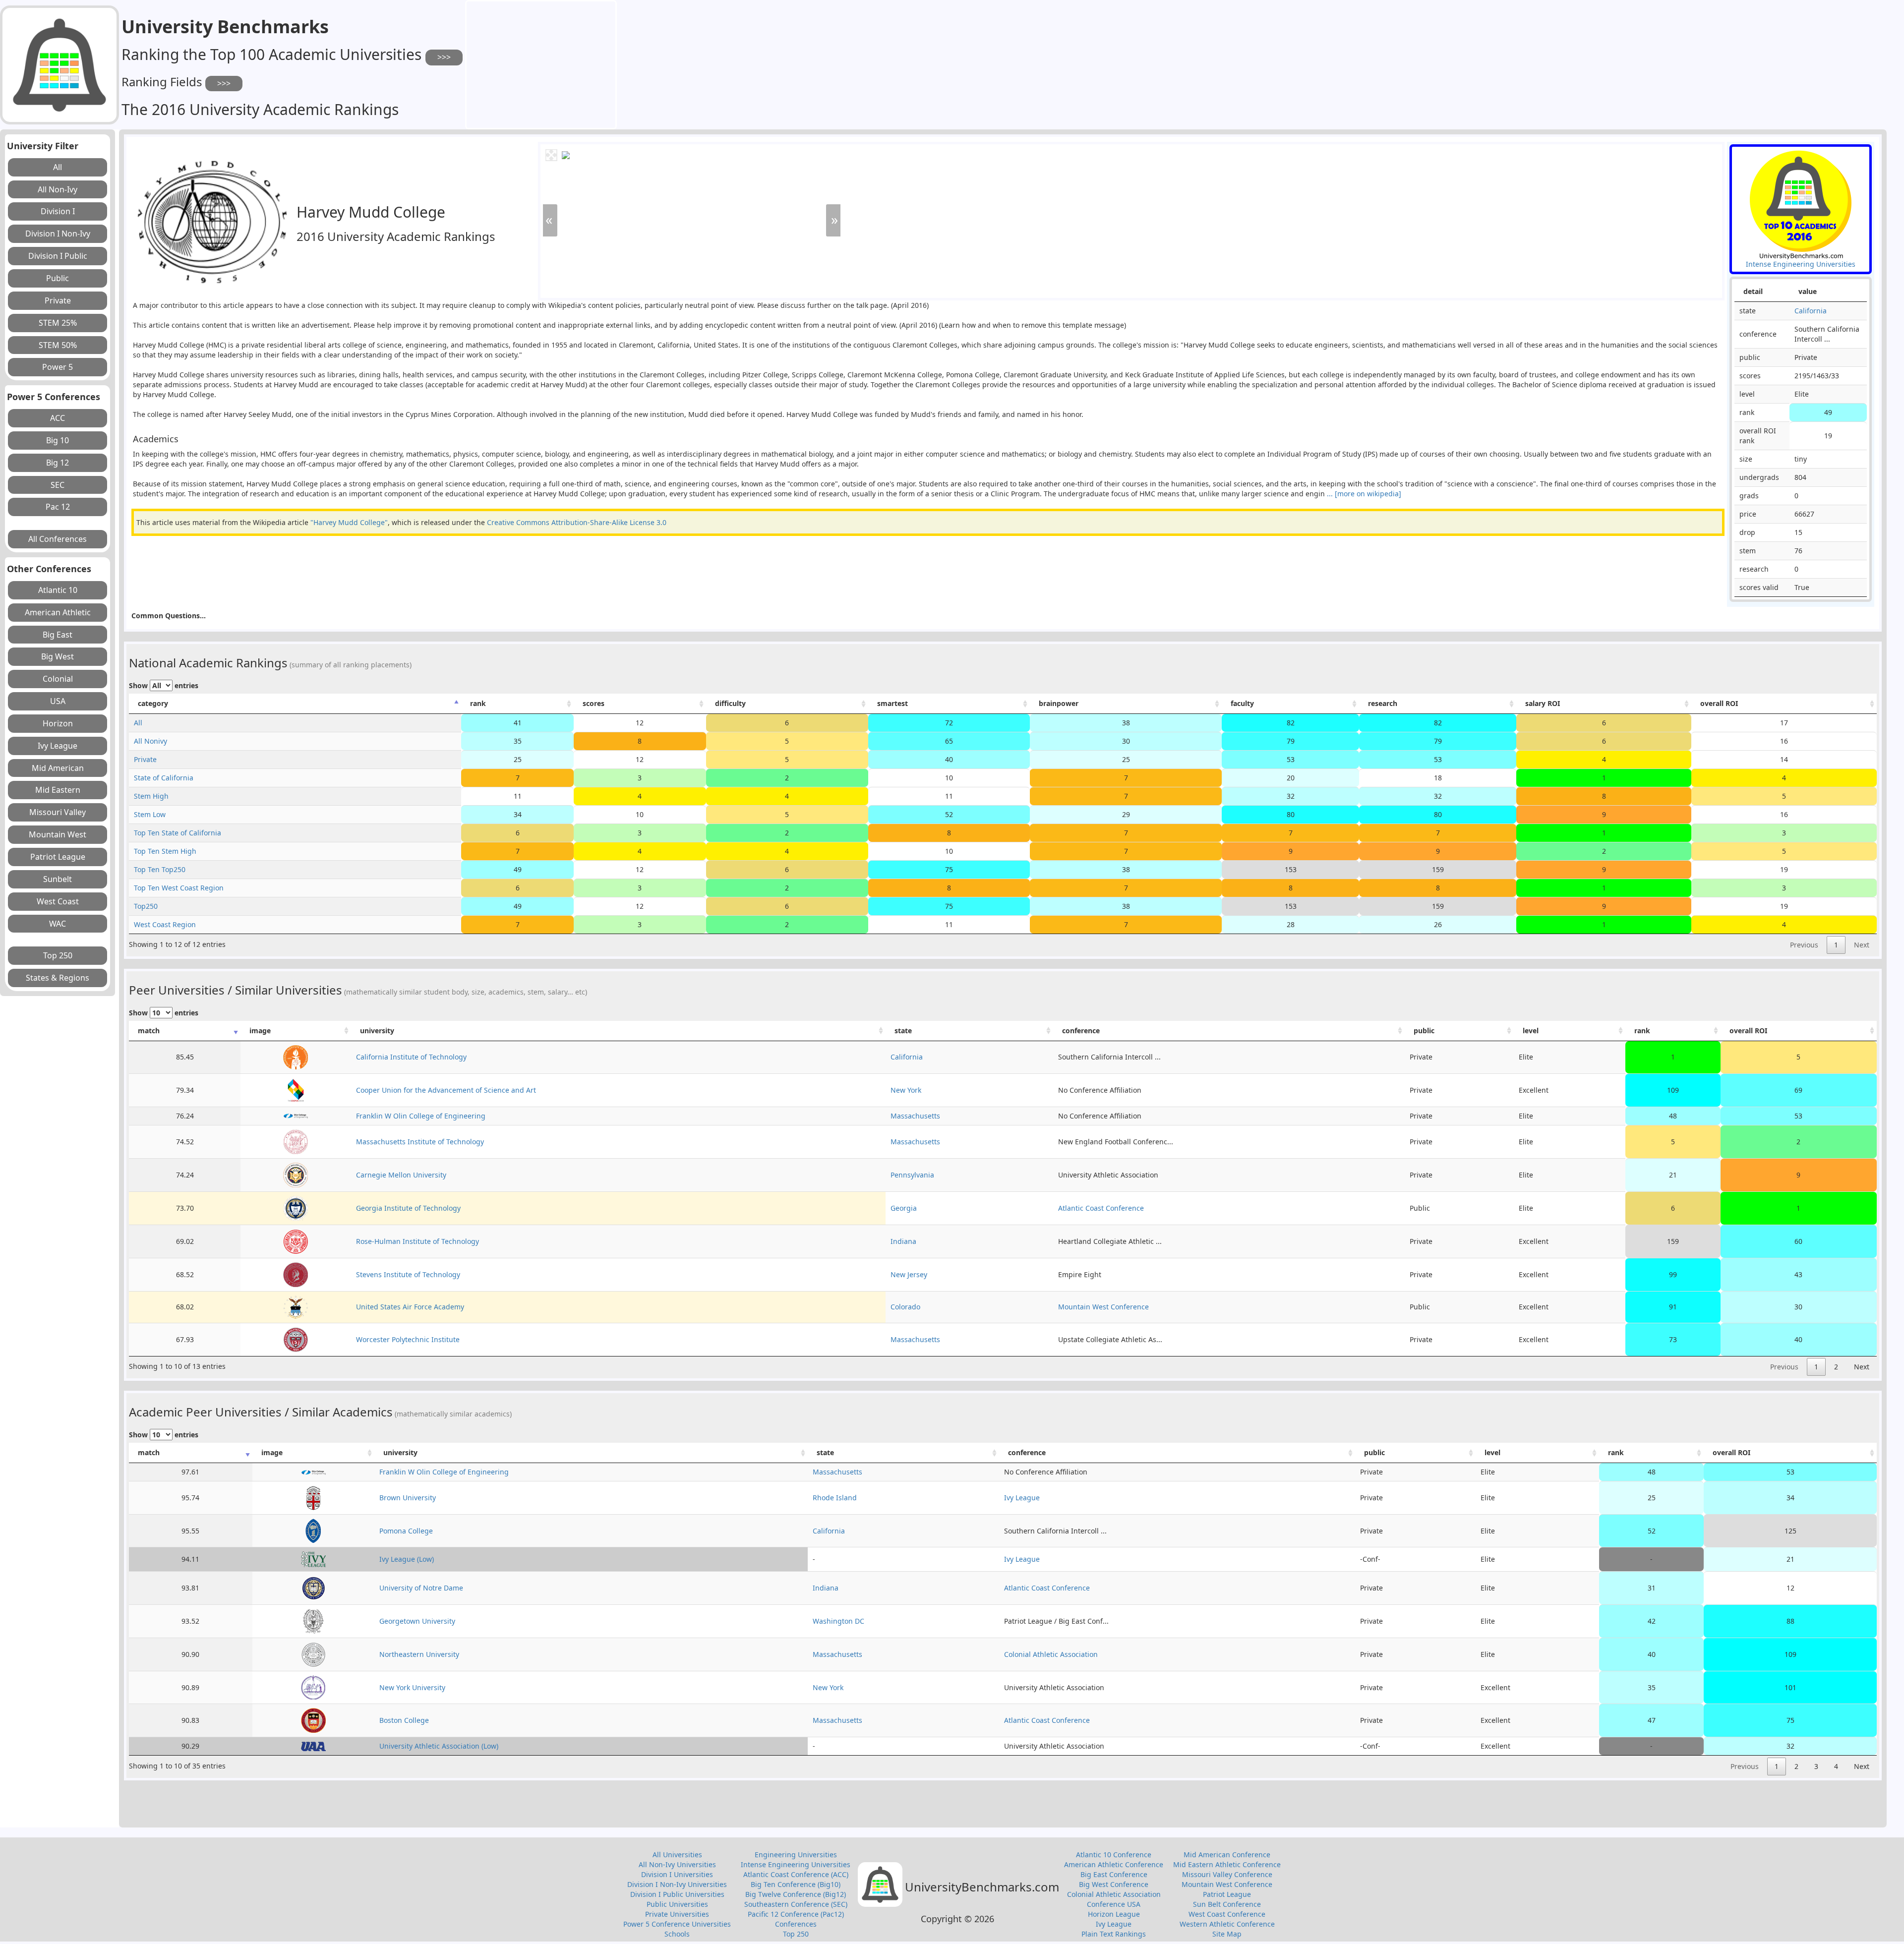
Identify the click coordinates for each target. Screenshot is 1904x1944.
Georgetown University (417, 1621)
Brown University (408, 1498)
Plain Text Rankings (1114, 1934)
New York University (412, 1687)
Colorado (905, 1307)
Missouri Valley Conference (1227, 1874)
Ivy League (1022, 1498)
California (1811, 311)
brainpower (1059, 703)
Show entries (164, 685)
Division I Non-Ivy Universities (677, 1884)
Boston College (404, 1720)
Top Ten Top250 (160, 869)
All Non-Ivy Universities (677, 1864)
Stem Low (150, 814)
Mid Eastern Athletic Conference (1227, 1864)
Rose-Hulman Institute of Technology (417, 1241)
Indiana (903, 1241)
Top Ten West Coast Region (179, 888)
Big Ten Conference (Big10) (796, 1884)
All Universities (677, 1855)
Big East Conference (1114, 1874)
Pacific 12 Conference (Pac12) (796, 1914)
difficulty (730, 703)
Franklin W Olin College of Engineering (421, 1116)
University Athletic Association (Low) (439, 1746)
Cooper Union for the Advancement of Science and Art (446, 1090)
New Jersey (909, 1274)
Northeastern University (419, 1654)
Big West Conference (1114, 1884)
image (260, 1031)
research (1383, 703)
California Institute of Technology (411, 1057)
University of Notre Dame (421, 1588)
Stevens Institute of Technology (408, 1274)
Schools (677, 1934)
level (1531, 1031)
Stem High (151, 796)
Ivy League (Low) (407, 1559)
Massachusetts (915, 1116)
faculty (1242, 703)
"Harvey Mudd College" (349, 522)
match (149, 1031)
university (377, 1031)
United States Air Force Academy (410, 1307)
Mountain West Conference (1103, 1307)
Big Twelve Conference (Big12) (796, 1894)
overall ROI (1719, 703)
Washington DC (838, 1621)
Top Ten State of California (178, 833)
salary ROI (1543, 703)
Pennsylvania (912, 1175)
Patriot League (1227, 1894)
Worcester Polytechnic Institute (408, 1339)
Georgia (904, 1208)
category (153, 703)
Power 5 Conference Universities (677, 1924)
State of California (164, 778)
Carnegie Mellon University (401, 1175)
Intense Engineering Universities (796, 1864)
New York (906, 1090)
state (903, 1031)
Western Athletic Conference (1227, 1924)
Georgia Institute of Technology (408, 1208)
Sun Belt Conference (1227, 1904)
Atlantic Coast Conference (1101, 1208)
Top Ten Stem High (165, 851)
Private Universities (677, 1914)
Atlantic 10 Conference (1114, 1855)
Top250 (146, 906)
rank (478, 703)
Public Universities (677, 1904)
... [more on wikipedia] (1363, 494)
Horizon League (1114, 1914)
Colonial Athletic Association (1051, 1654)
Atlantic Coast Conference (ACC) (796, 1874)
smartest (892, 703)
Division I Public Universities (677, 1894)
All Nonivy (150, 741)
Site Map (1227, 1934)
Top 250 (796, 1934)
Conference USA (1114, 1904)
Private (145, 759)
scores (594, 703)
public (1424, 1031)
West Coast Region (165, 924)
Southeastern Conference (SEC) (796, 1904)
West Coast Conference (1227, 1914)
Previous (1804, 945)
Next (1862, 945)
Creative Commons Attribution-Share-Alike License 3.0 (577, 522)
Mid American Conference (1227, 1855)
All (138, 723)
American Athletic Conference (1114, 1864)
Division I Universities (677, 1874)
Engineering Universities (796, 1855)
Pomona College (406, 1531)
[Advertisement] (541, 63)
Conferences (796, 1924)
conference (1081, 1031)
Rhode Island (835, 1498)
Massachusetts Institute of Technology (420, 1142)
